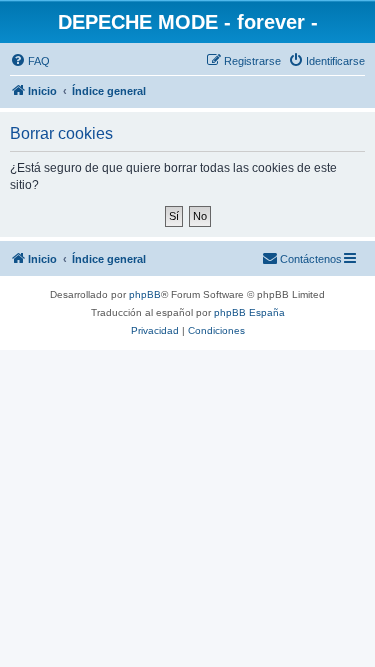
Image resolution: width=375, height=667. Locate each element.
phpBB (145, 294)
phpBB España (249, 312)
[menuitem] (30, 61)
